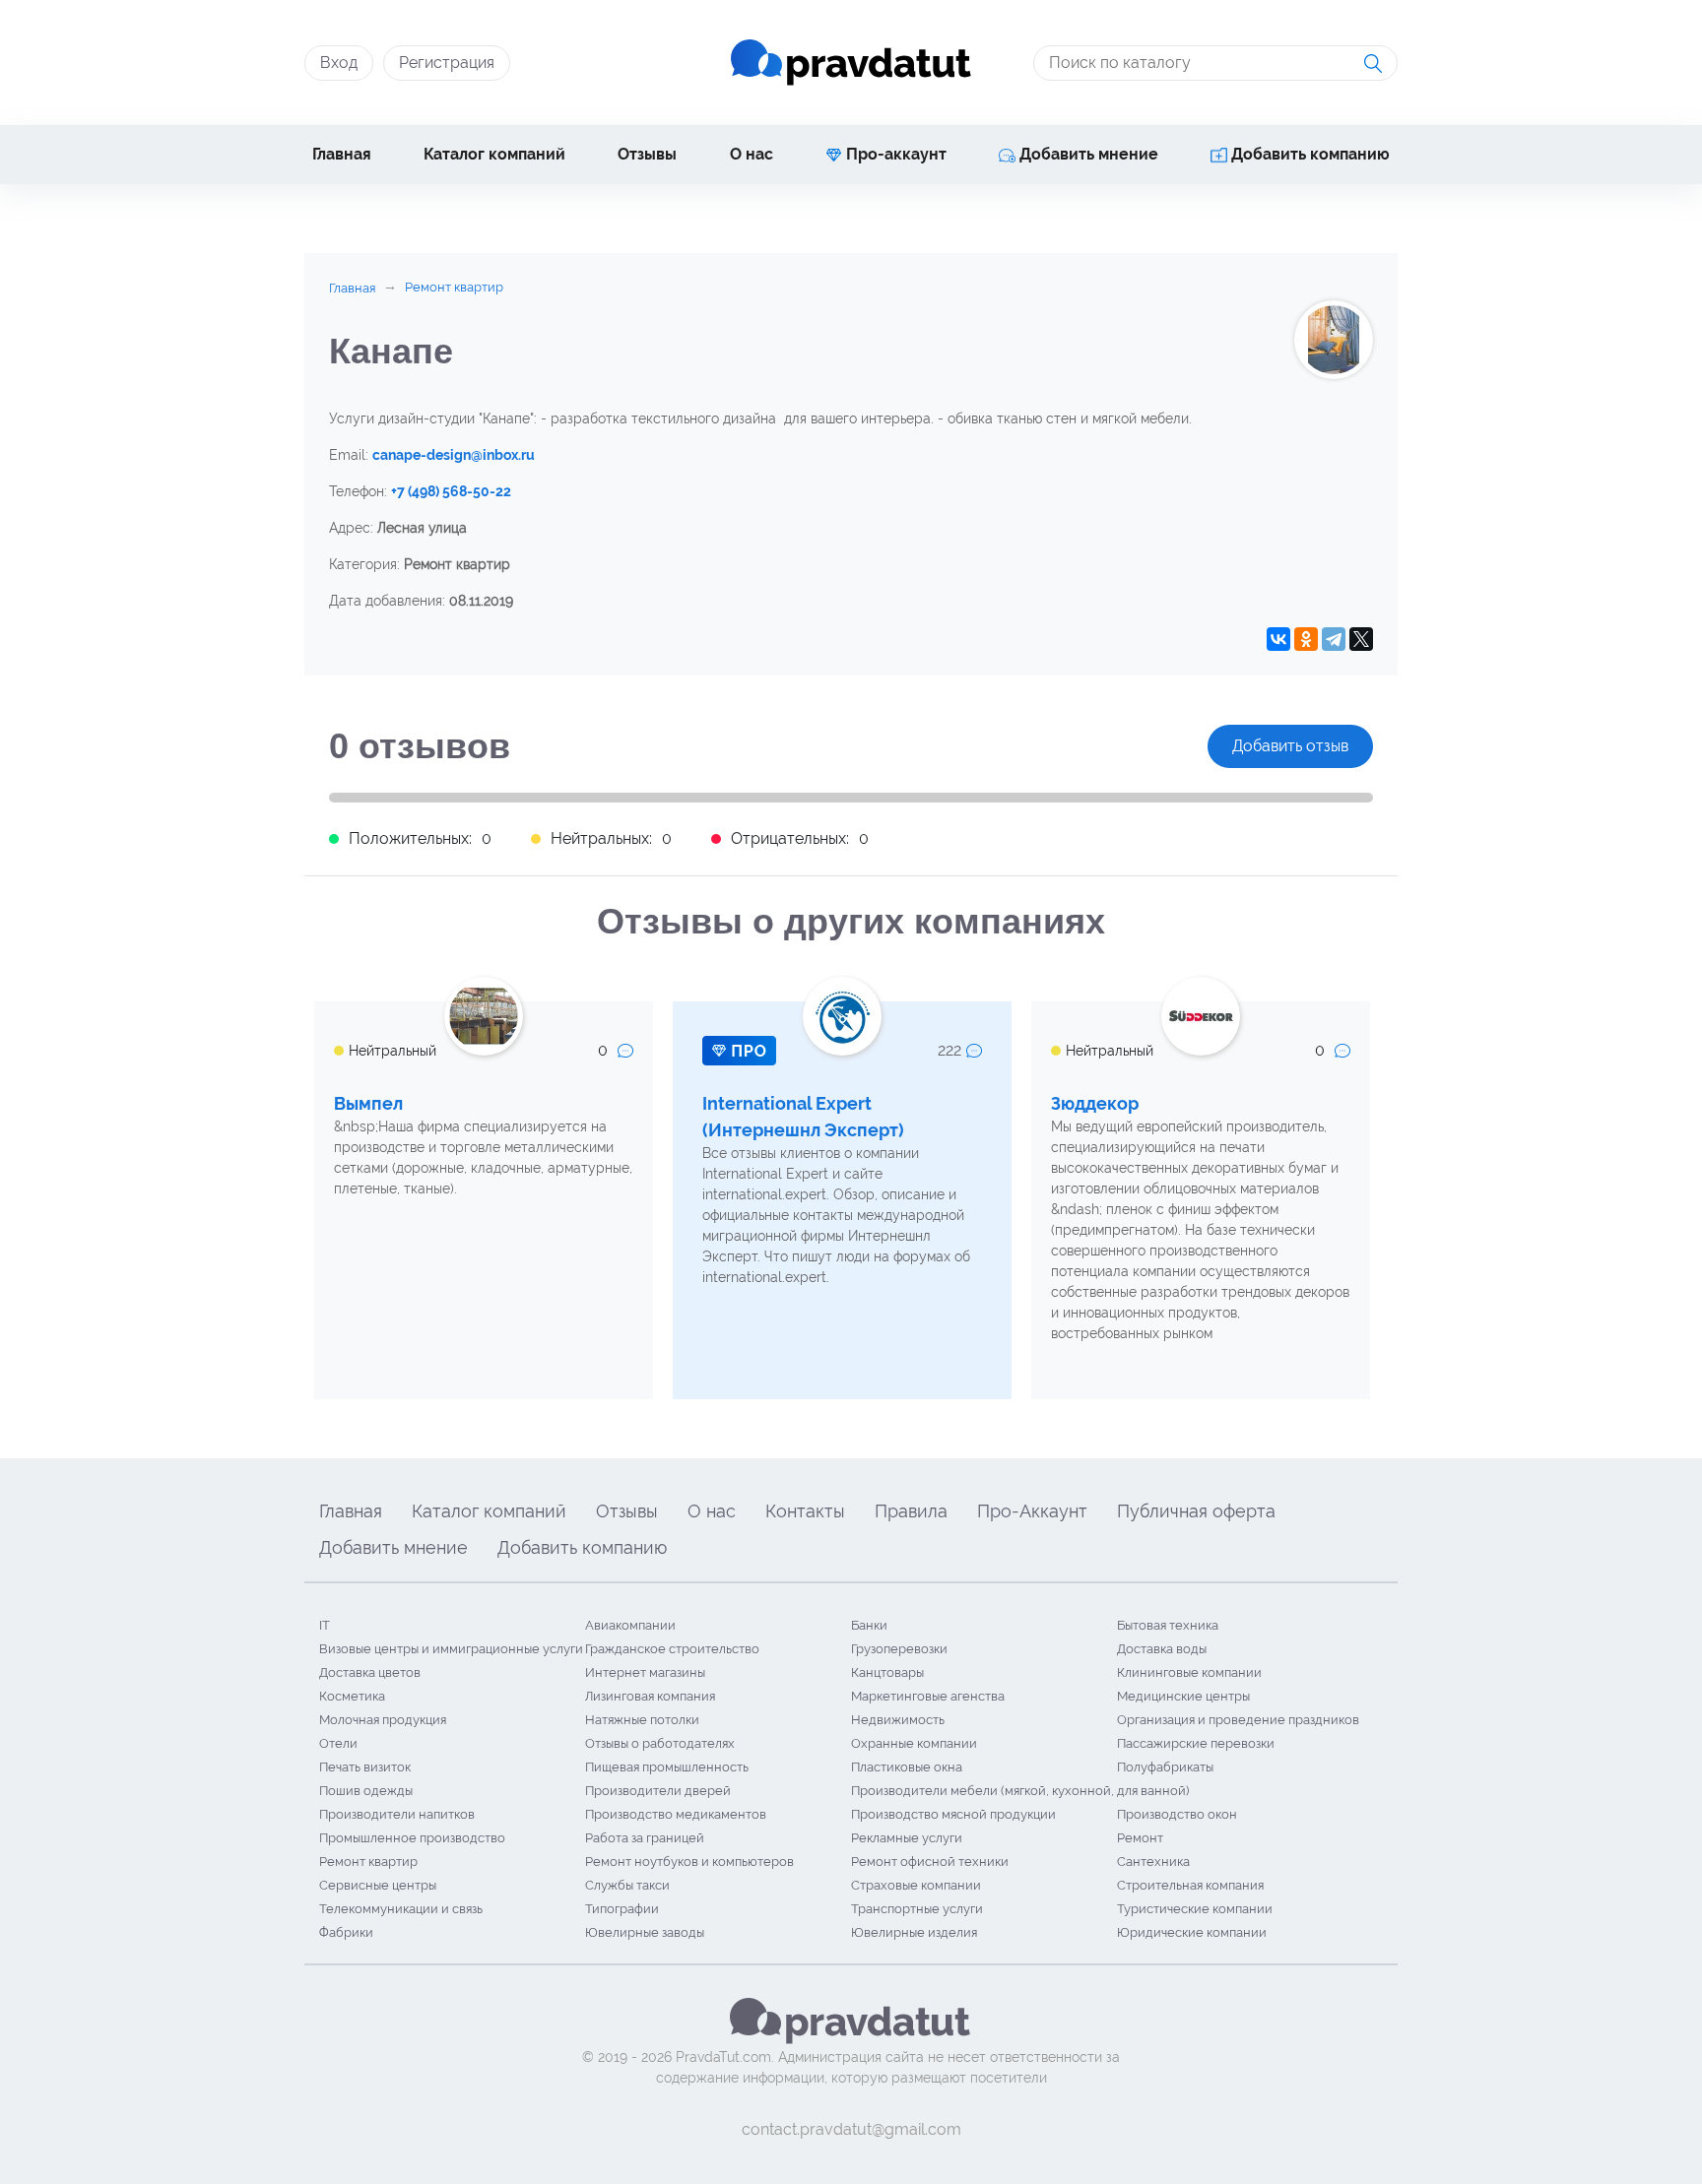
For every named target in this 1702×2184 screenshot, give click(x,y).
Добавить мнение (1087, 154)
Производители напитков (397, 1814)
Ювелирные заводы (645, 1932)
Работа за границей (645, 1838)
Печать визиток (365, 1767)
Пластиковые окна (907, 1767)
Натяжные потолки (642, 1720)
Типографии (622, 1909)
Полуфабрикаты (1165, 1767)
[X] (1361, 639)
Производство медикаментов (676, 1814)
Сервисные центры (378, 1885)
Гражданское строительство (672, 1649)
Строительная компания (1190, 1885)
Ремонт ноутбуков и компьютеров (689, 1862)
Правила (911, 1511)
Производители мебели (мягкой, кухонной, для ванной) (1020, 1791)
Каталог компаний (494, 154)
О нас (752, 154)
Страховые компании (916, 1885)
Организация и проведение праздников (1238, 1720)
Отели (338, 1743)
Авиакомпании (630, 1625)
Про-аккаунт (894, 154)
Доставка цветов (370, 1672)
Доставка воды (1162, 1649)
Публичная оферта (1196, 1511)
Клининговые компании (1189, 1672)
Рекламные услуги (907, 1838)
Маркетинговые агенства (928, 1696)
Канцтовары (887, 1672)
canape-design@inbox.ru (454, 455)
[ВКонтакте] (1278, 639)
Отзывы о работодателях (660, 1743)
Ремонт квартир (368, 1862)
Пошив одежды (366, 1791)
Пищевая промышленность (667, 1767)
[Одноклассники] (1306, 639)
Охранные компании (914, 1743)
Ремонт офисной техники (930, 1862)
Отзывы (647, 154)
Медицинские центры (1183, 1696)
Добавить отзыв (1290, 746)
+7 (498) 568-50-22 (451, 491)
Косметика (352, 1696)
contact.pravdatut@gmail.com (851, 2129)
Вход (339, 63)
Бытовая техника (1168, 1625)
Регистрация (447, 63)
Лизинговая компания (650, 1696)
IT (325, 1625)
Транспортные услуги (917, 1909)
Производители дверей (658, 1791)
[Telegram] (1334, 639)
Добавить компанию (1309, 154)
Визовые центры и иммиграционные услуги (451, 1649)
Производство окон (1177, 1814)
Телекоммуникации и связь (401, 1909)
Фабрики (346, 1932)
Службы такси (627, 1885)
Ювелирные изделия (914, 1932)
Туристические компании (1195, 1909)
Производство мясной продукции (953, 1814)
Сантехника (1153, 1862)
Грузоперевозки (899, 1649)
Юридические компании (1192, 1932)
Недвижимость (898, 1720)
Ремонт (1140, 1838)
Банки (869, 1625)
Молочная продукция (383, 1720)
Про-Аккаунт (1032, 1511)
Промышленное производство (412, 1838)
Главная (342, 154)
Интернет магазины (645, 1672)
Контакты (805, 1511)
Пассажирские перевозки (1196, 1743)
